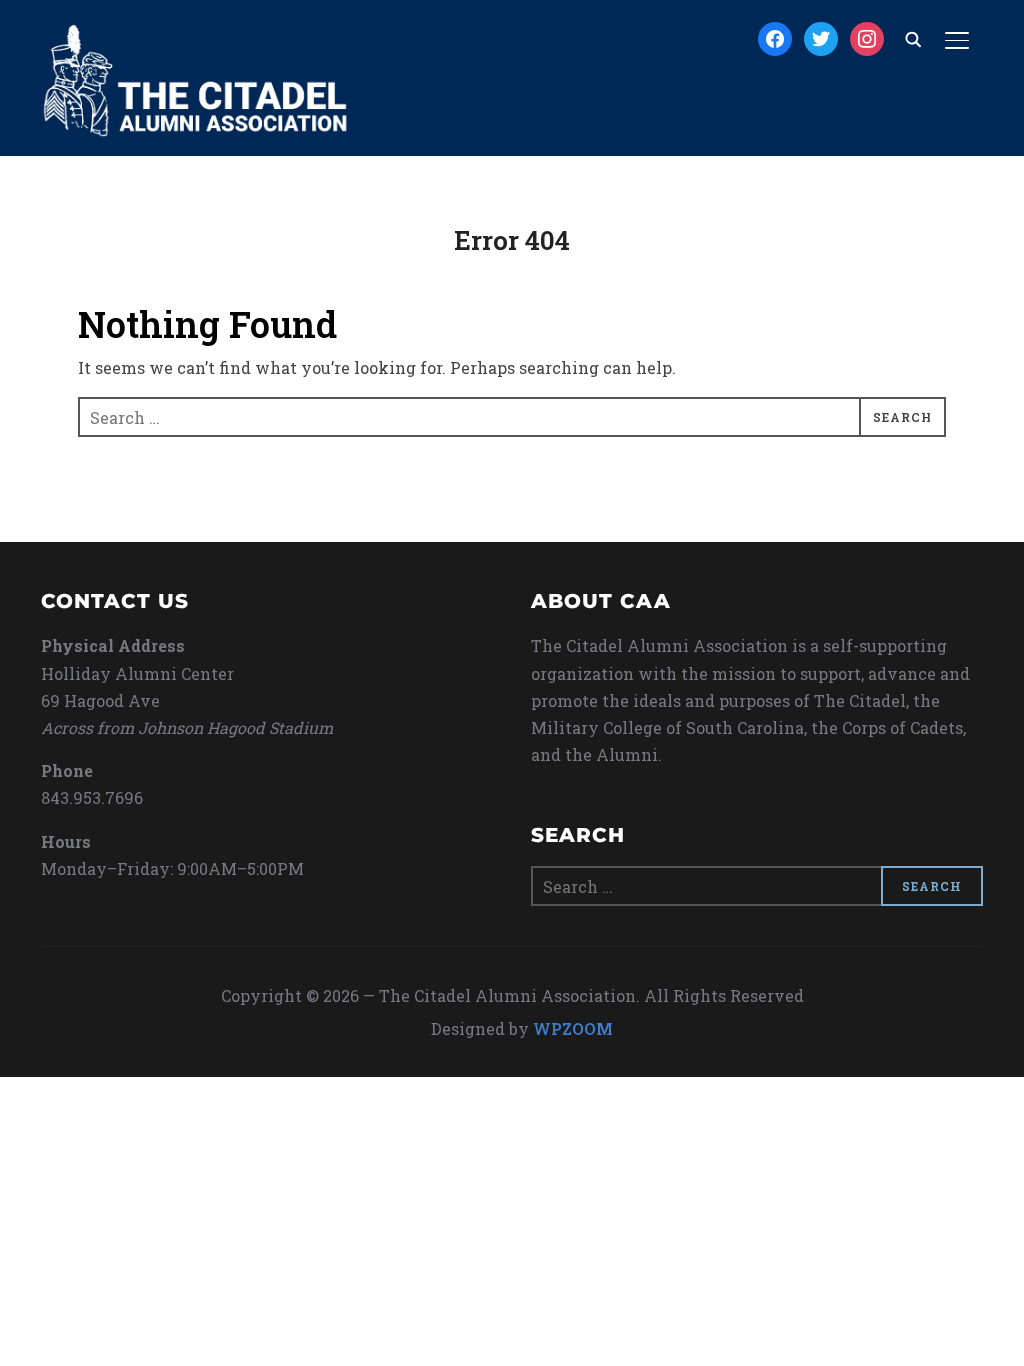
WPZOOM (573, 1028)
